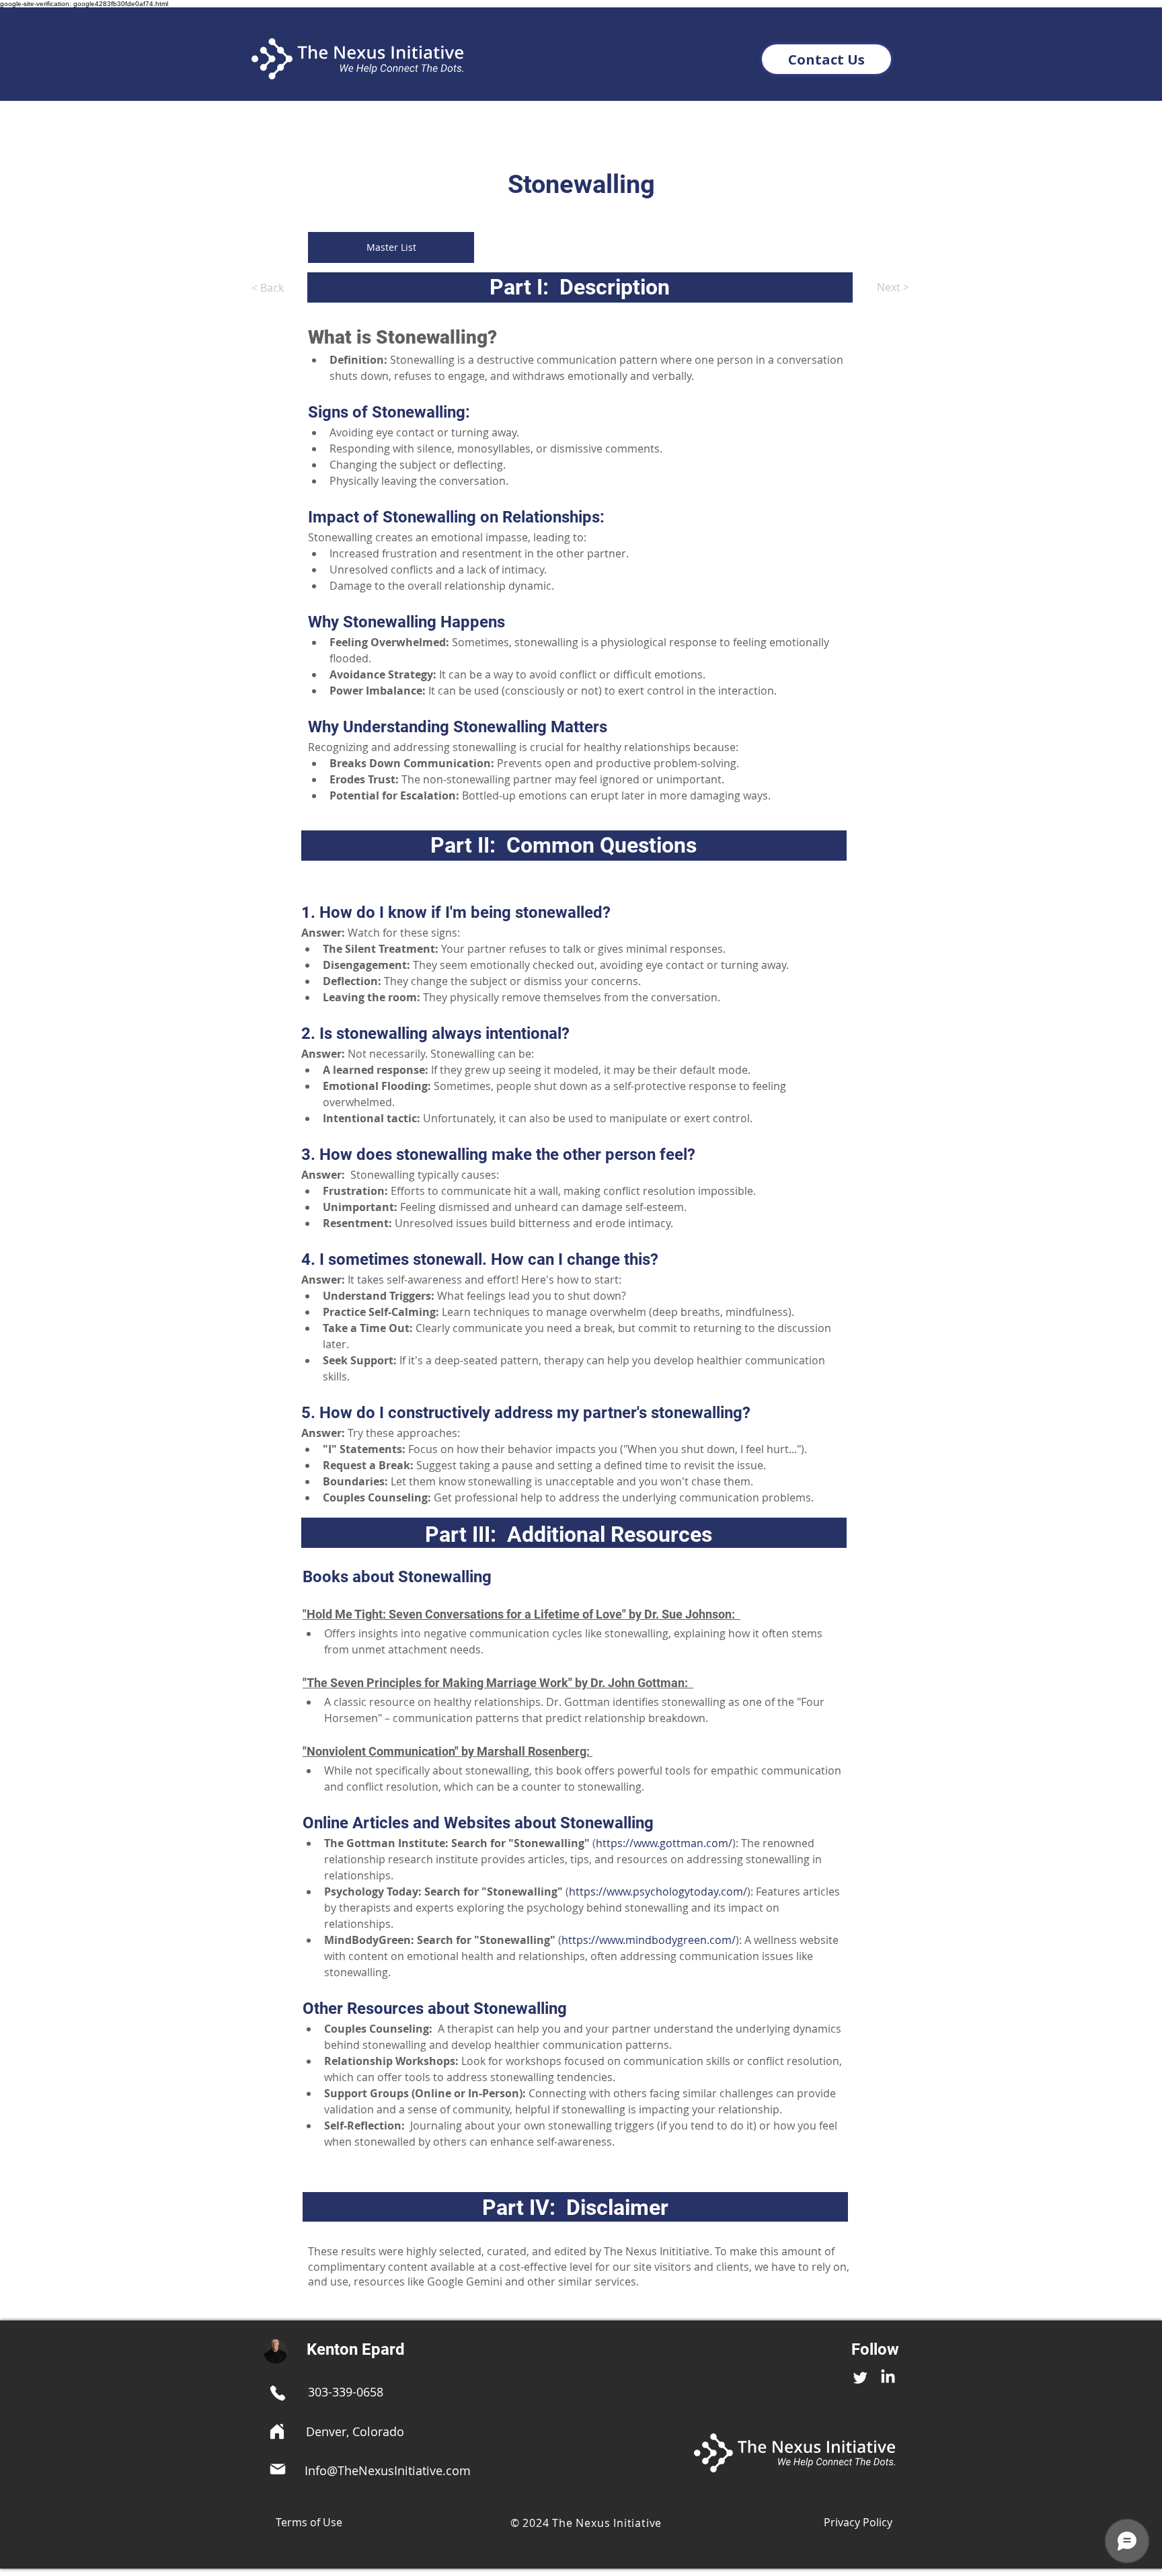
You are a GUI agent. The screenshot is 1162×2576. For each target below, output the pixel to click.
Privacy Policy (858, 2522)
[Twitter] (860, 2377)
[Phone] (278, 2393)
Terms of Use (309, 2522)
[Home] (277, 2431)
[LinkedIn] (888, 2377)
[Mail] (278, 2469)
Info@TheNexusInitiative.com (388, 2470)
